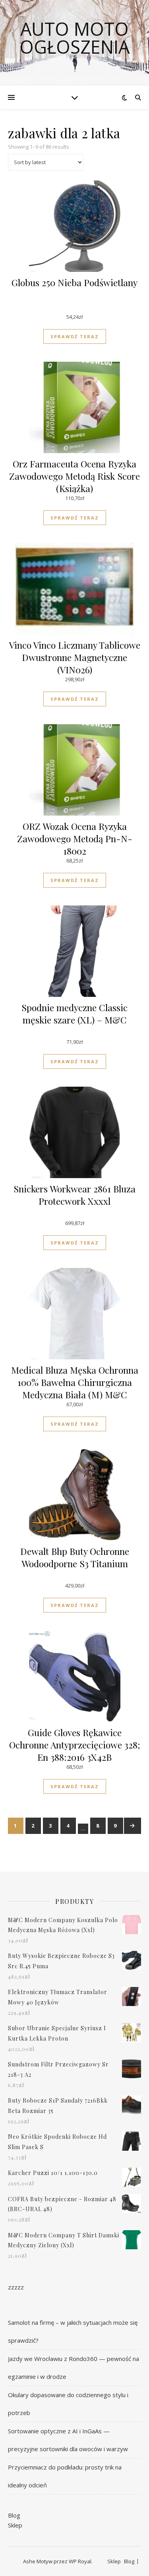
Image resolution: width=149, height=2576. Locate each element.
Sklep (15, 2525)
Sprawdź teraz (75, 336)
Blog (14, 2515)
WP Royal (80, 2561)
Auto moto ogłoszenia (74, 38)
